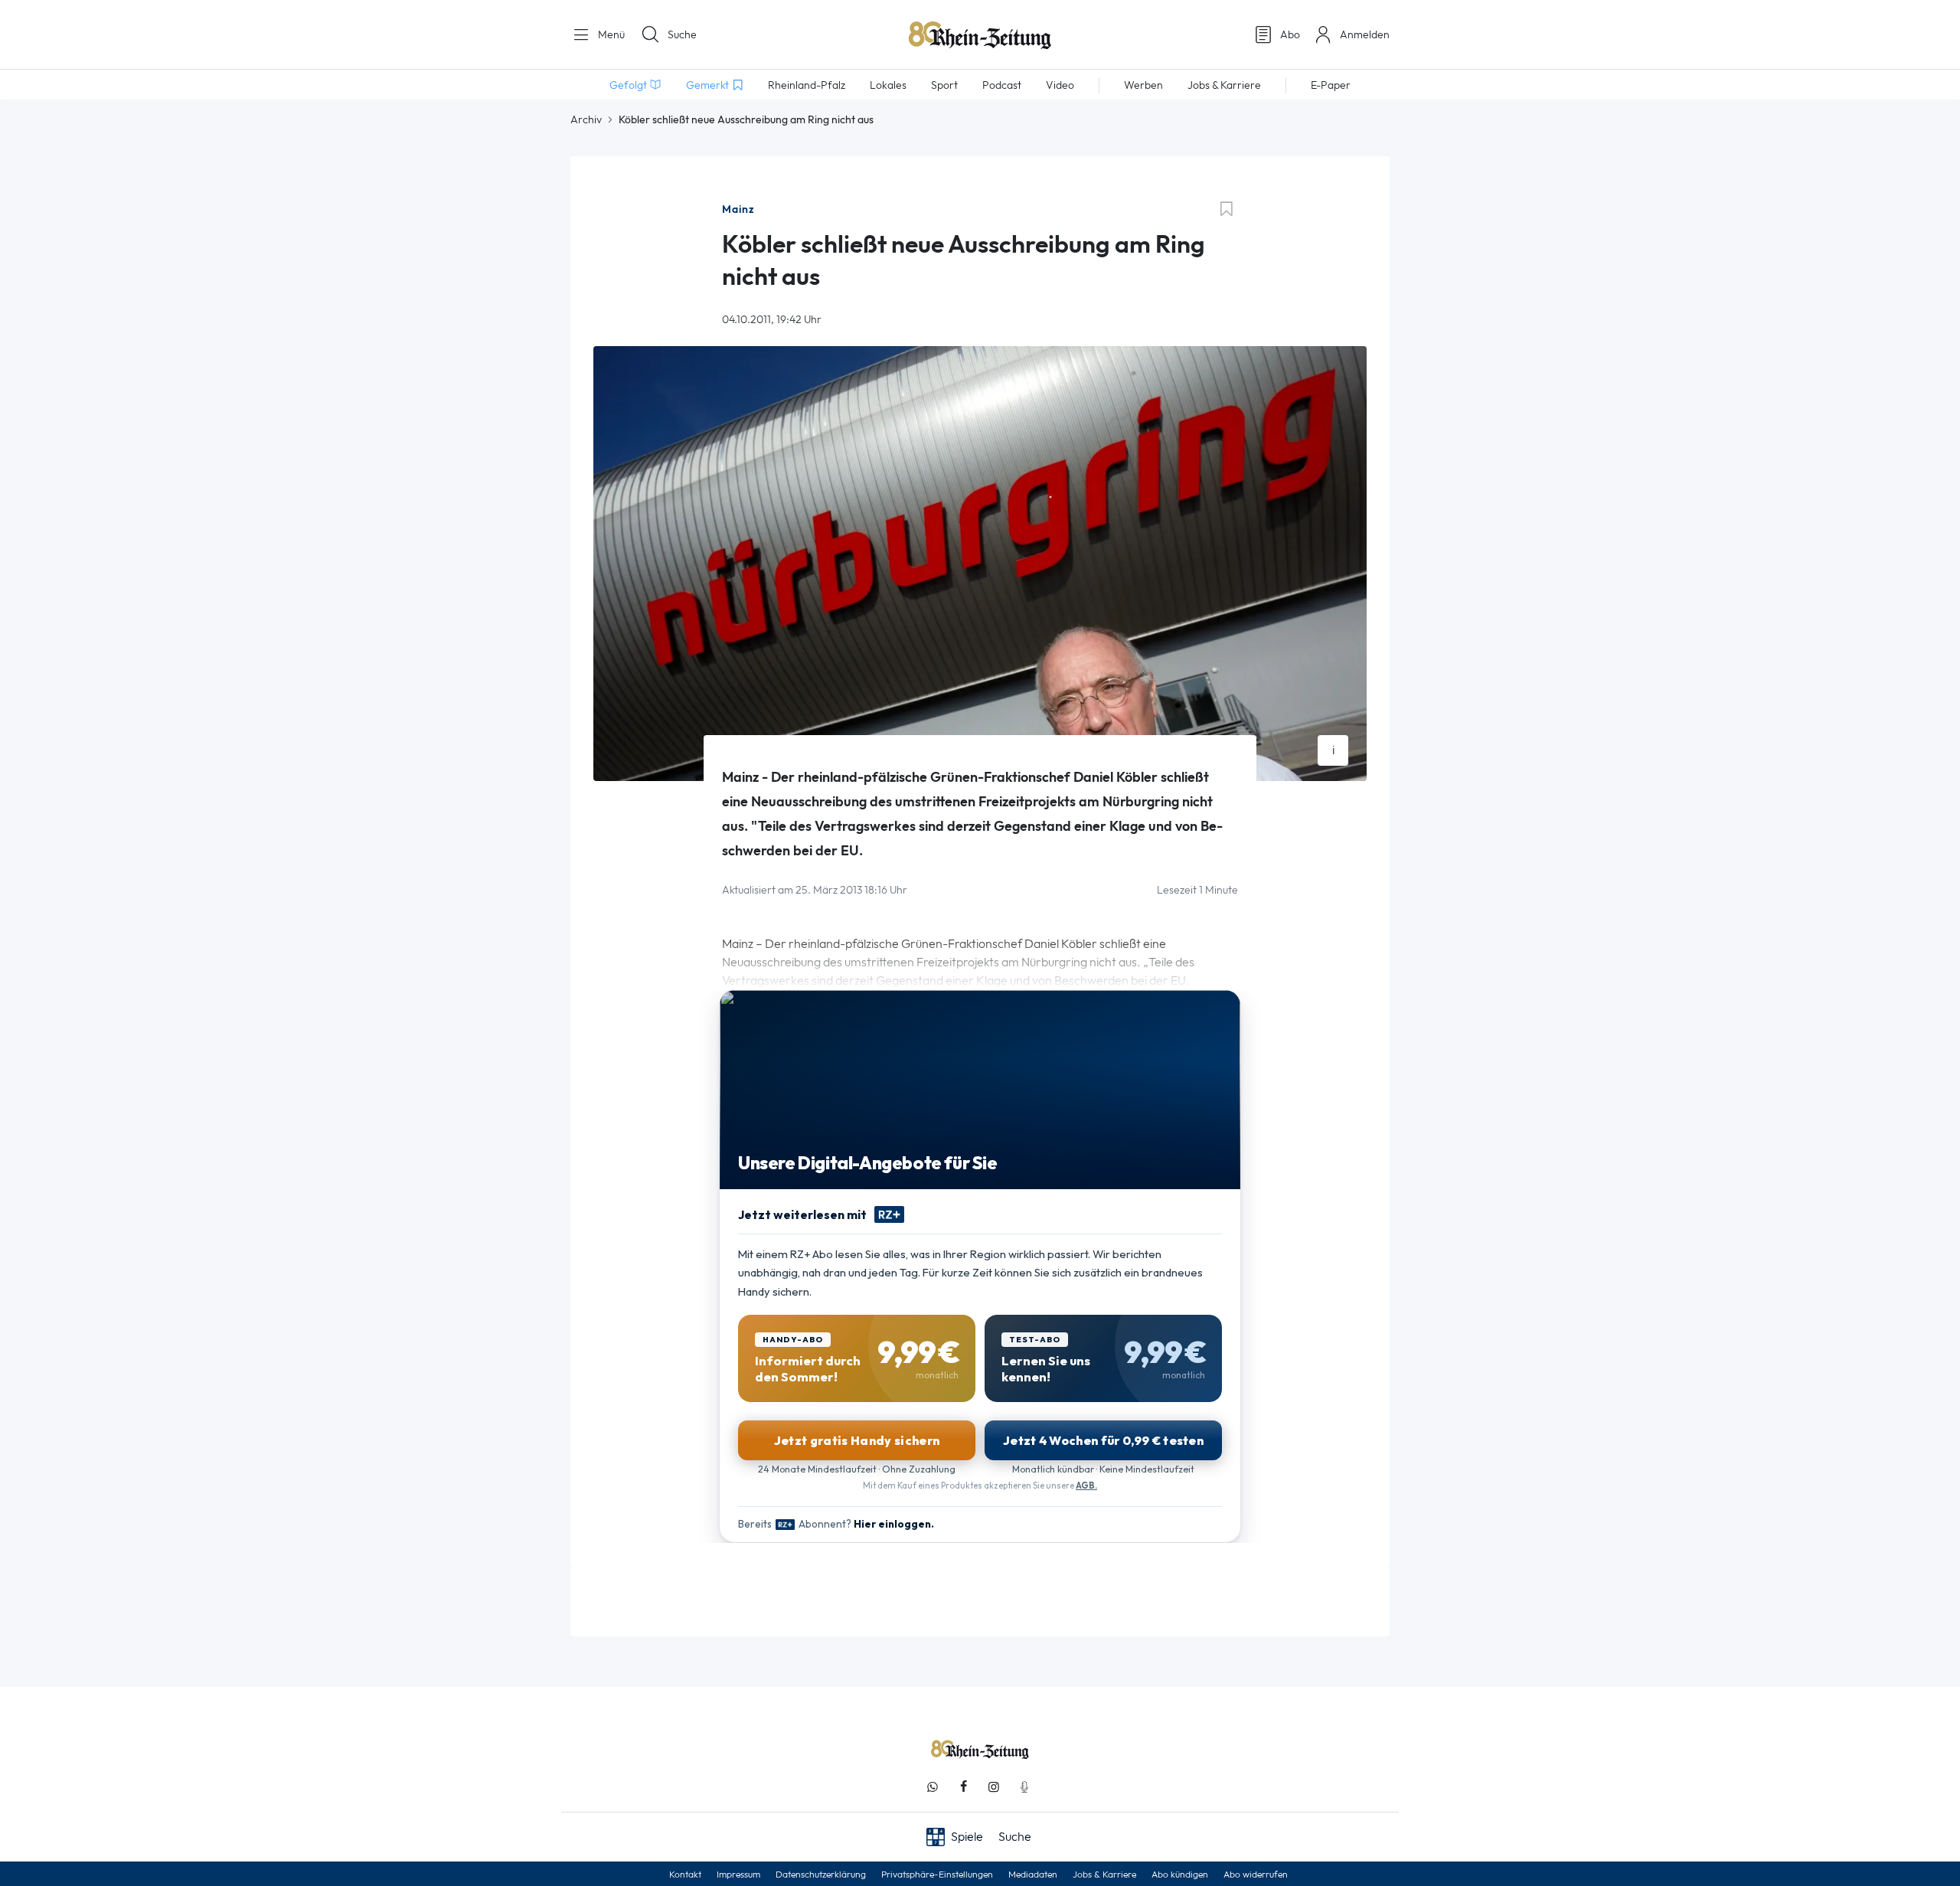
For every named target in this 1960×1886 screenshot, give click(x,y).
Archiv (586, 119)
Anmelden (1365, 34)
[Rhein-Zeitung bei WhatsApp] (933, 1787)
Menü (610, 34)
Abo (1290, 34)
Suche (682, 34)
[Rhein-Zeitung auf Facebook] (963, 1787)
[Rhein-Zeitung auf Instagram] (994, 1787)
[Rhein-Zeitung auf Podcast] (1024, 1787)
